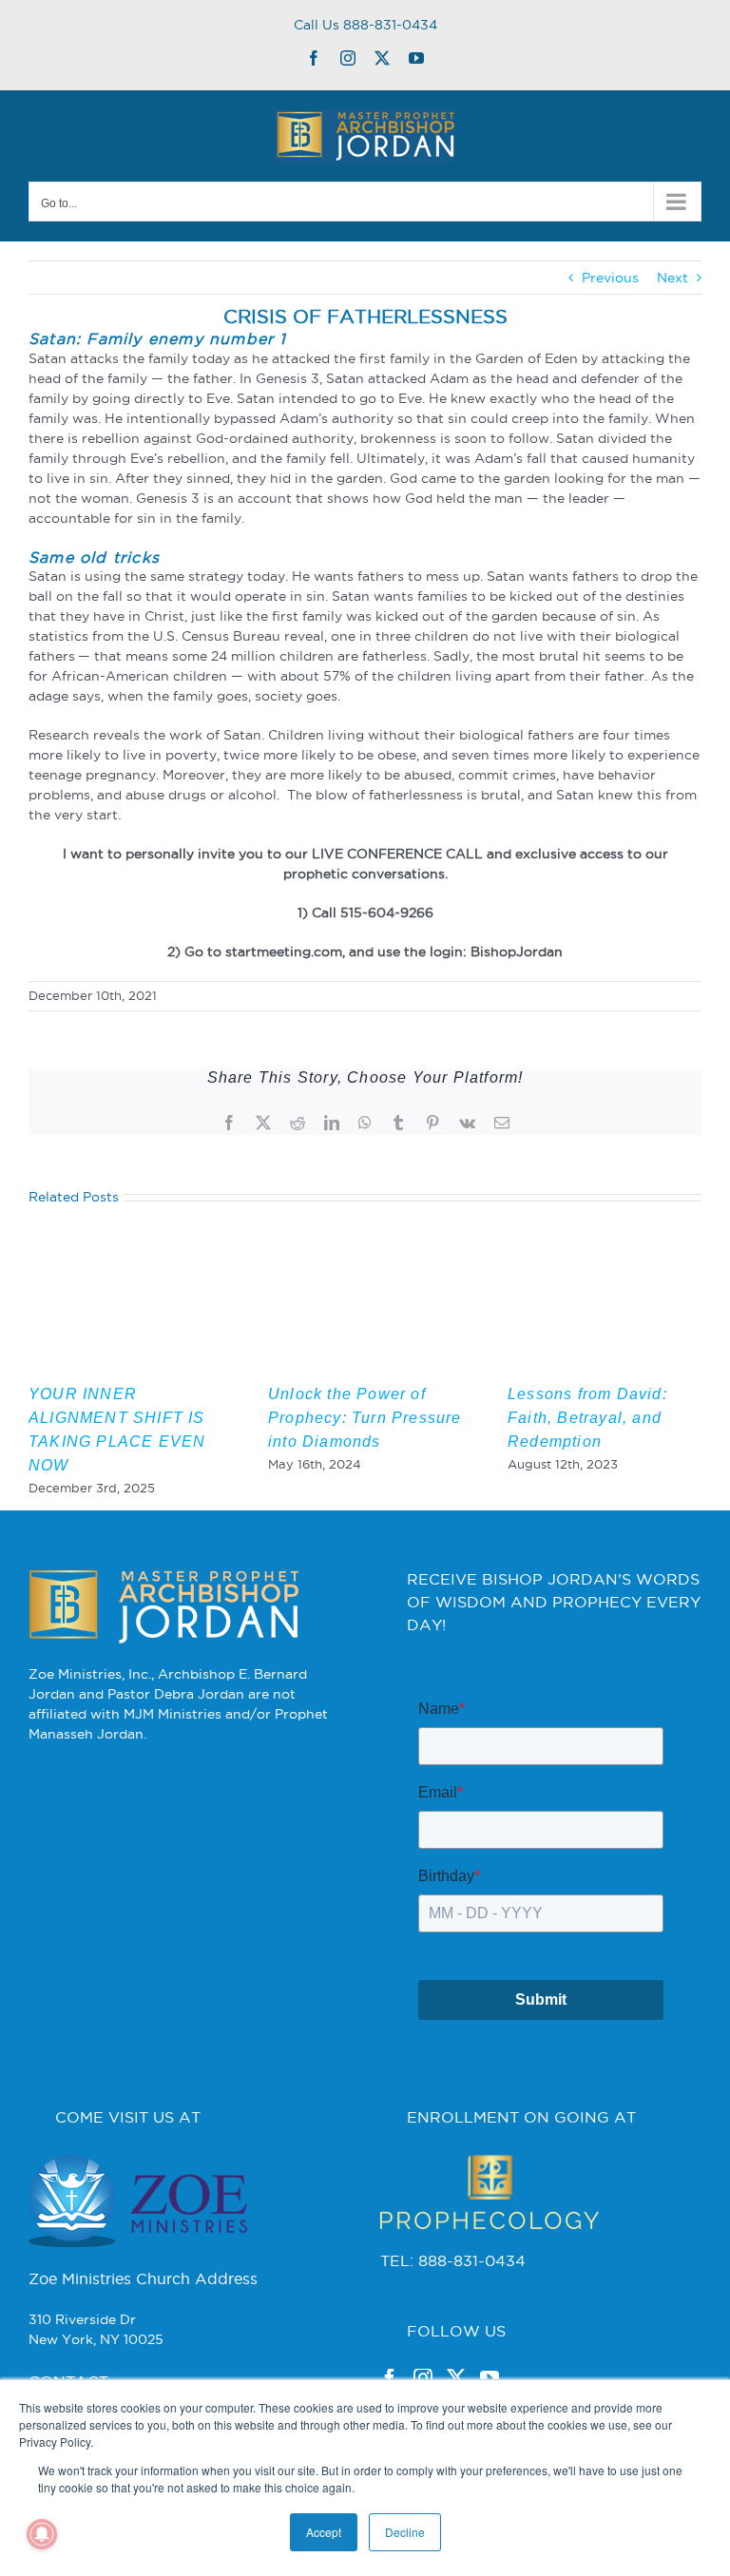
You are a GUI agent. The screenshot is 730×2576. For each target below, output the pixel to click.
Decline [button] (405, 2532)
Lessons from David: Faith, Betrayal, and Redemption (587, 1418)
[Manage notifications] (42, 2534)
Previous (610, 278)
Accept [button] (324, 2532)
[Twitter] (456, 2378)
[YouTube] (490, 2378)
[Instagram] (423, 2378)
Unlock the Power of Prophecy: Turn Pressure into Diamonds (365, 1418)
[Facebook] (390, 2378)
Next (672, 278)
